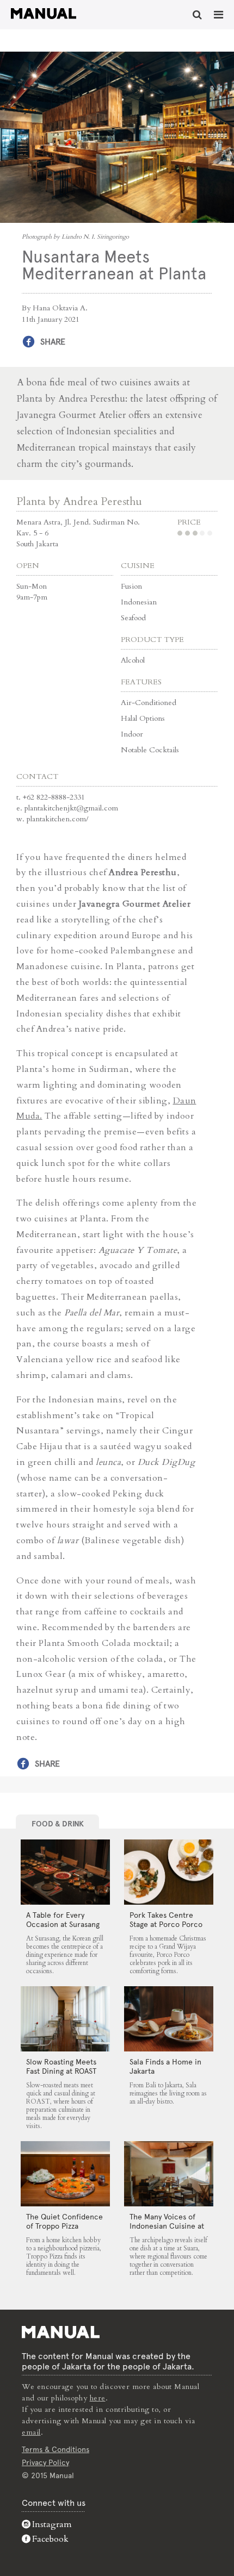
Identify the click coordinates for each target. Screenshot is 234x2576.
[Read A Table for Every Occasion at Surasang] (65, 1872)
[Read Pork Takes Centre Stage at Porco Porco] (168, 1872)
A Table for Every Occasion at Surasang (63, 1920)
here (98, 2398)
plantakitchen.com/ (58, 819)
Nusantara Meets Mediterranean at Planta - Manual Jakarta (44, 14)
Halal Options (143, 718)
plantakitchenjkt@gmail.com (71, 808)
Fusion (131, 586)
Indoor (132, 734)
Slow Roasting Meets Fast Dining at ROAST (61, 2066)
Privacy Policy (45, 2462)
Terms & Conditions (56, 2449)
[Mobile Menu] (218, 15)
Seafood (133, 618)
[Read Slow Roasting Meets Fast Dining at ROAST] (65, 2019)
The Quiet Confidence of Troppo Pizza (64, 2221)
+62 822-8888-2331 (54, 797)
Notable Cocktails (150, 750)
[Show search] (197, 15)
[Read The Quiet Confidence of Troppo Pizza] (65, 2174)
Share (53, 342)
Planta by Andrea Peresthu (79, 501)
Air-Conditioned (149, 703)
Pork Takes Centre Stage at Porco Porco (166, 1920)
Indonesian (139, 602)
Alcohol (133, 660)
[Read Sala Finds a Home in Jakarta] (168, 2019)
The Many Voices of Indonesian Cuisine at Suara (167, 2226)
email (31, 2432)
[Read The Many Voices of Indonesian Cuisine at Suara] (168, 2174)
